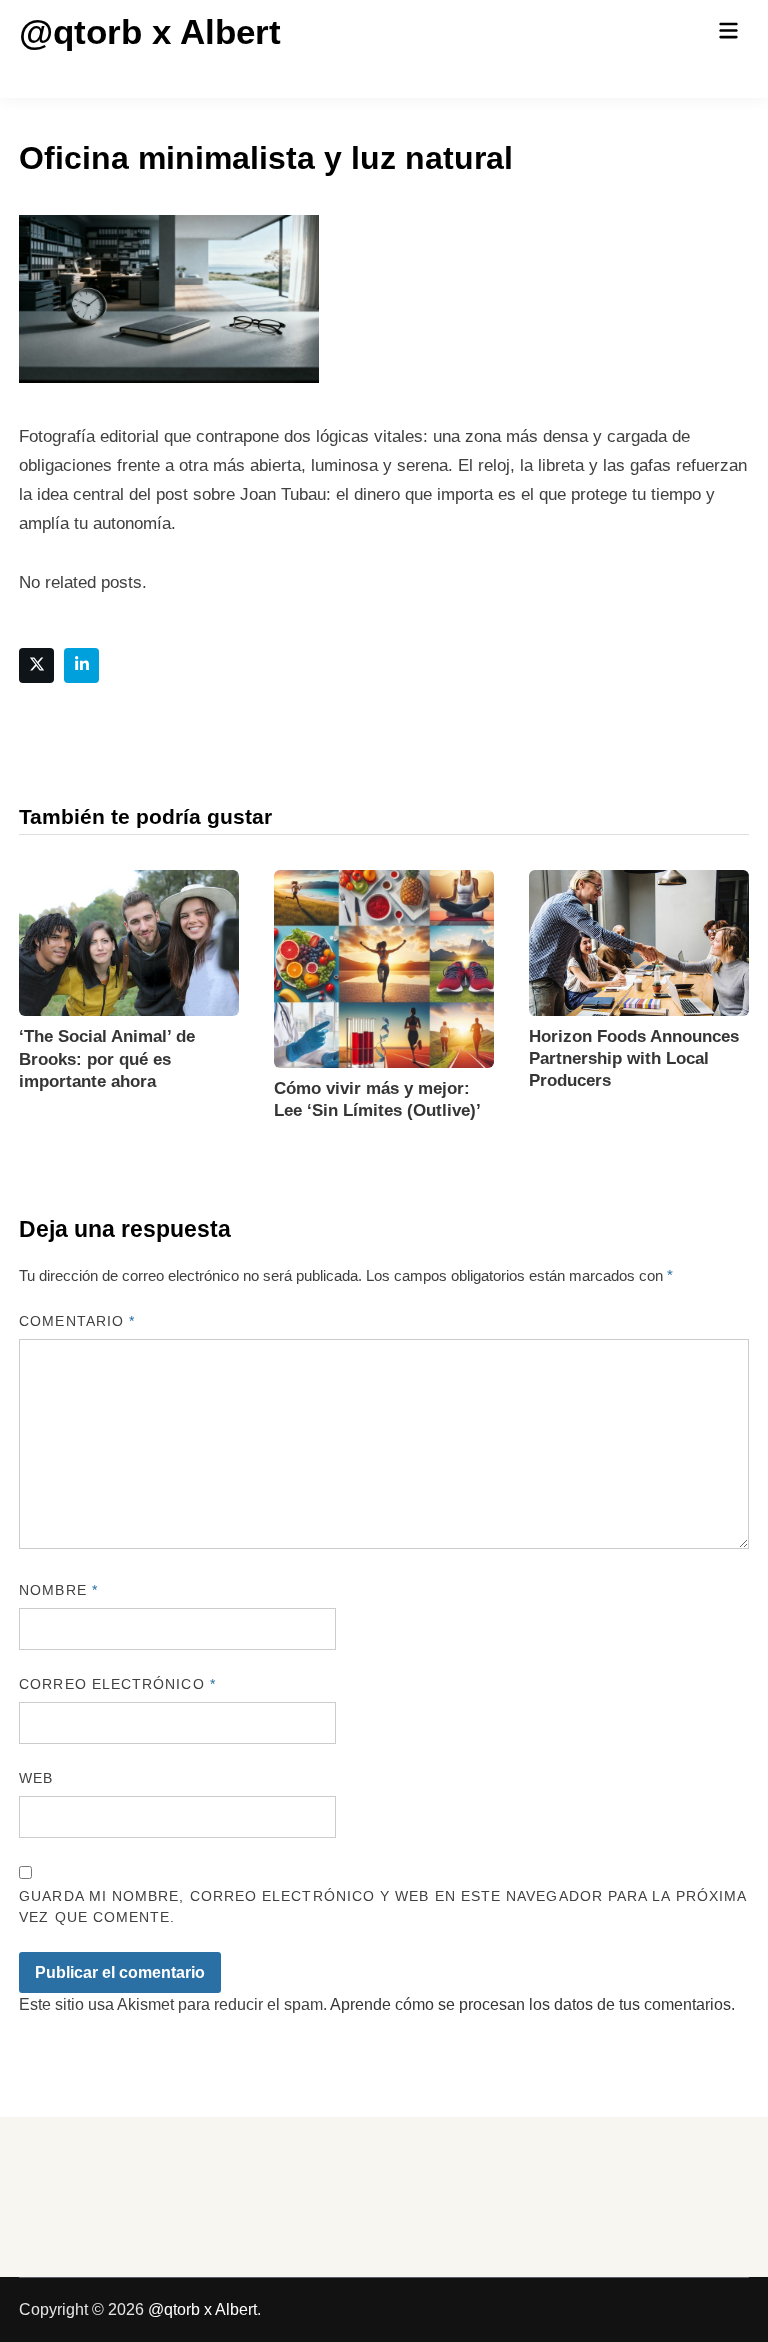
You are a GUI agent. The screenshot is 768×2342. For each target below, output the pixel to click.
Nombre (58, 1590)
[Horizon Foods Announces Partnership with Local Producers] (639, 941)
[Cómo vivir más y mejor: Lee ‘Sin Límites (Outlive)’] (384, 967)
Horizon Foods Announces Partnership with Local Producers (634, 1058)
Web (36, 1778)
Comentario (77, 1321)
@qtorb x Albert (150, 31)
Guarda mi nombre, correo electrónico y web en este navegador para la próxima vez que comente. (382, 1906)
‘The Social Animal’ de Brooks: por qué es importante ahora (107, 1058)
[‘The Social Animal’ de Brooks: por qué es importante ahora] (129, 941)
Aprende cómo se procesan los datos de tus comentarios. (532, 2004)
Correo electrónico (117, 1684)
